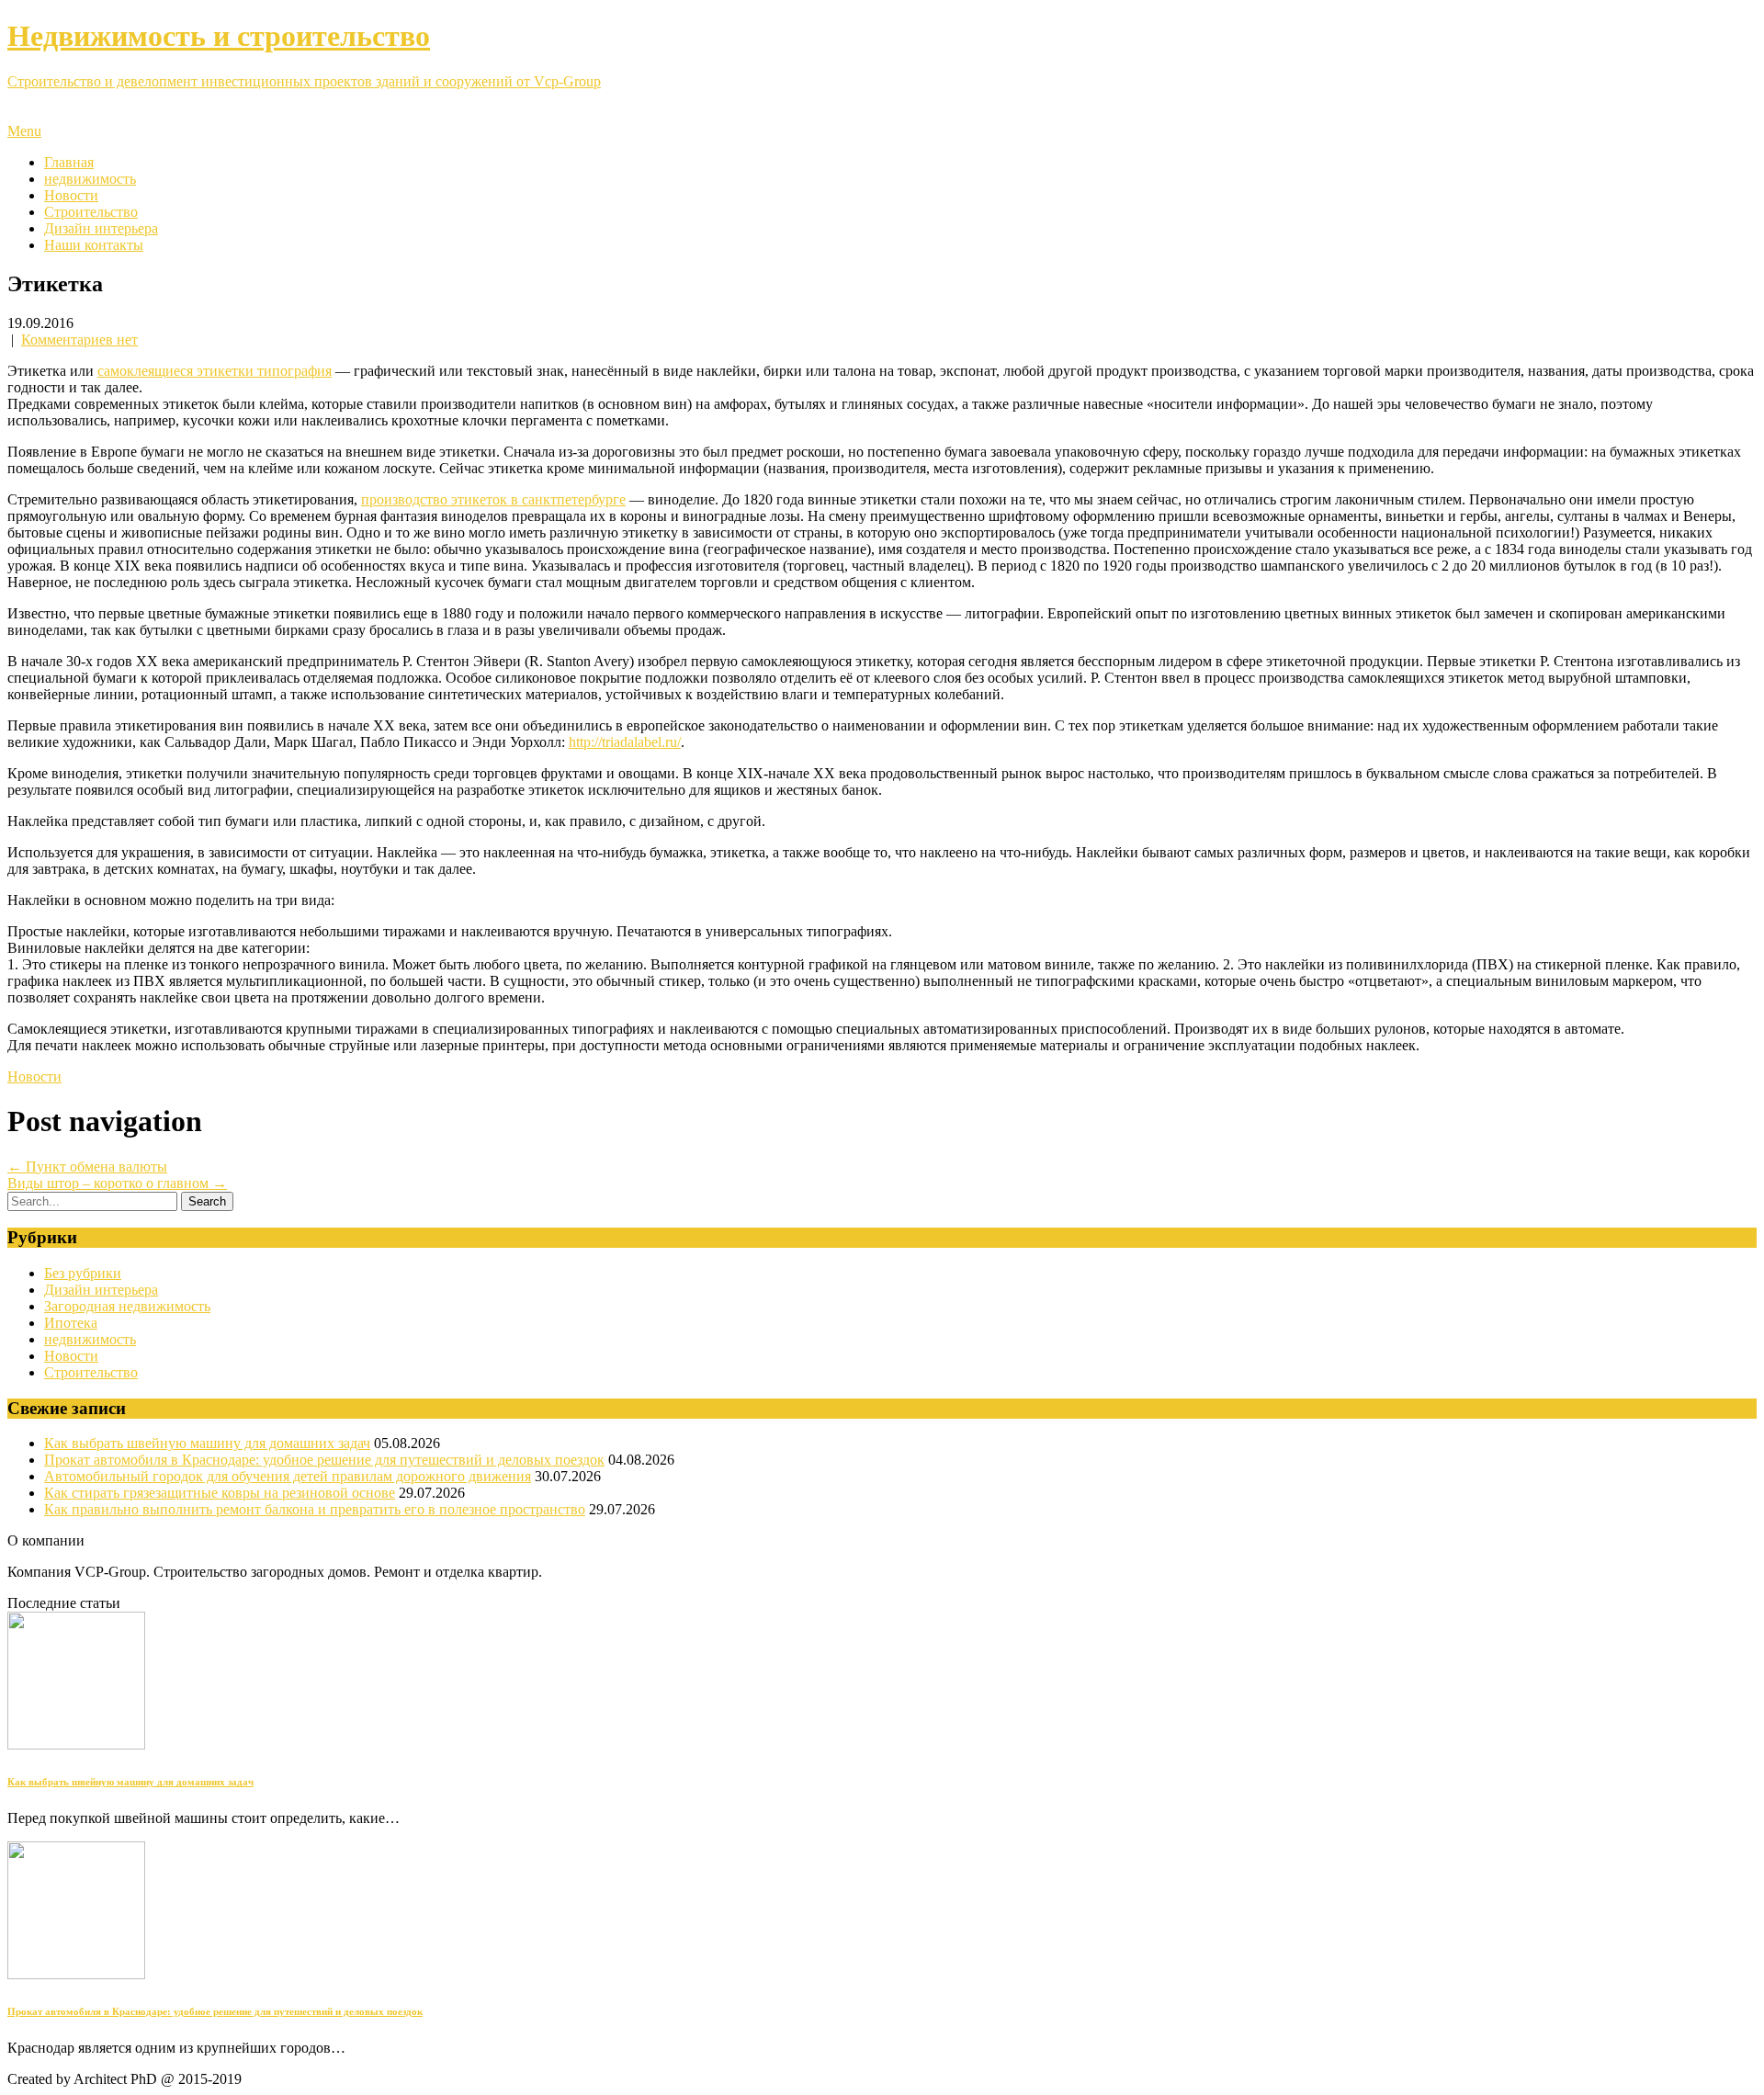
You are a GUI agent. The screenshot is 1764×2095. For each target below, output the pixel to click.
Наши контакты (94, 245)
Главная (69, 162)
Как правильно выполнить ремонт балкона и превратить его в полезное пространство (315, 1509)
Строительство (91, 212)
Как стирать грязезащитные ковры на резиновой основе (220, 1493)
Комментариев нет (79, 340)
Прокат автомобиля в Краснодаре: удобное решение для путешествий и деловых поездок (324, 1460)
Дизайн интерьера (101, 228)
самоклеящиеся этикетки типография (215, 371)
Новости (71, 195)
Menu (24, 131)
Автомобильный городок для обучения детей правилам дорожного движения (288, 1476)
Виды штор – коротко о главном (117, 1183)
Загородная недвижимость (127, 1306)
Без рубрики (83, 1273)
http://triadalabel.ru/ (625, 742)
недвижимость (90, 179)
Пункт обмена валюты (87, 1166)
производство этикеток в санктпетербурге (493, 499)
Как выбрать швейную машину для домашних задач (207, 1443)
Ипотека (71, 1323)
